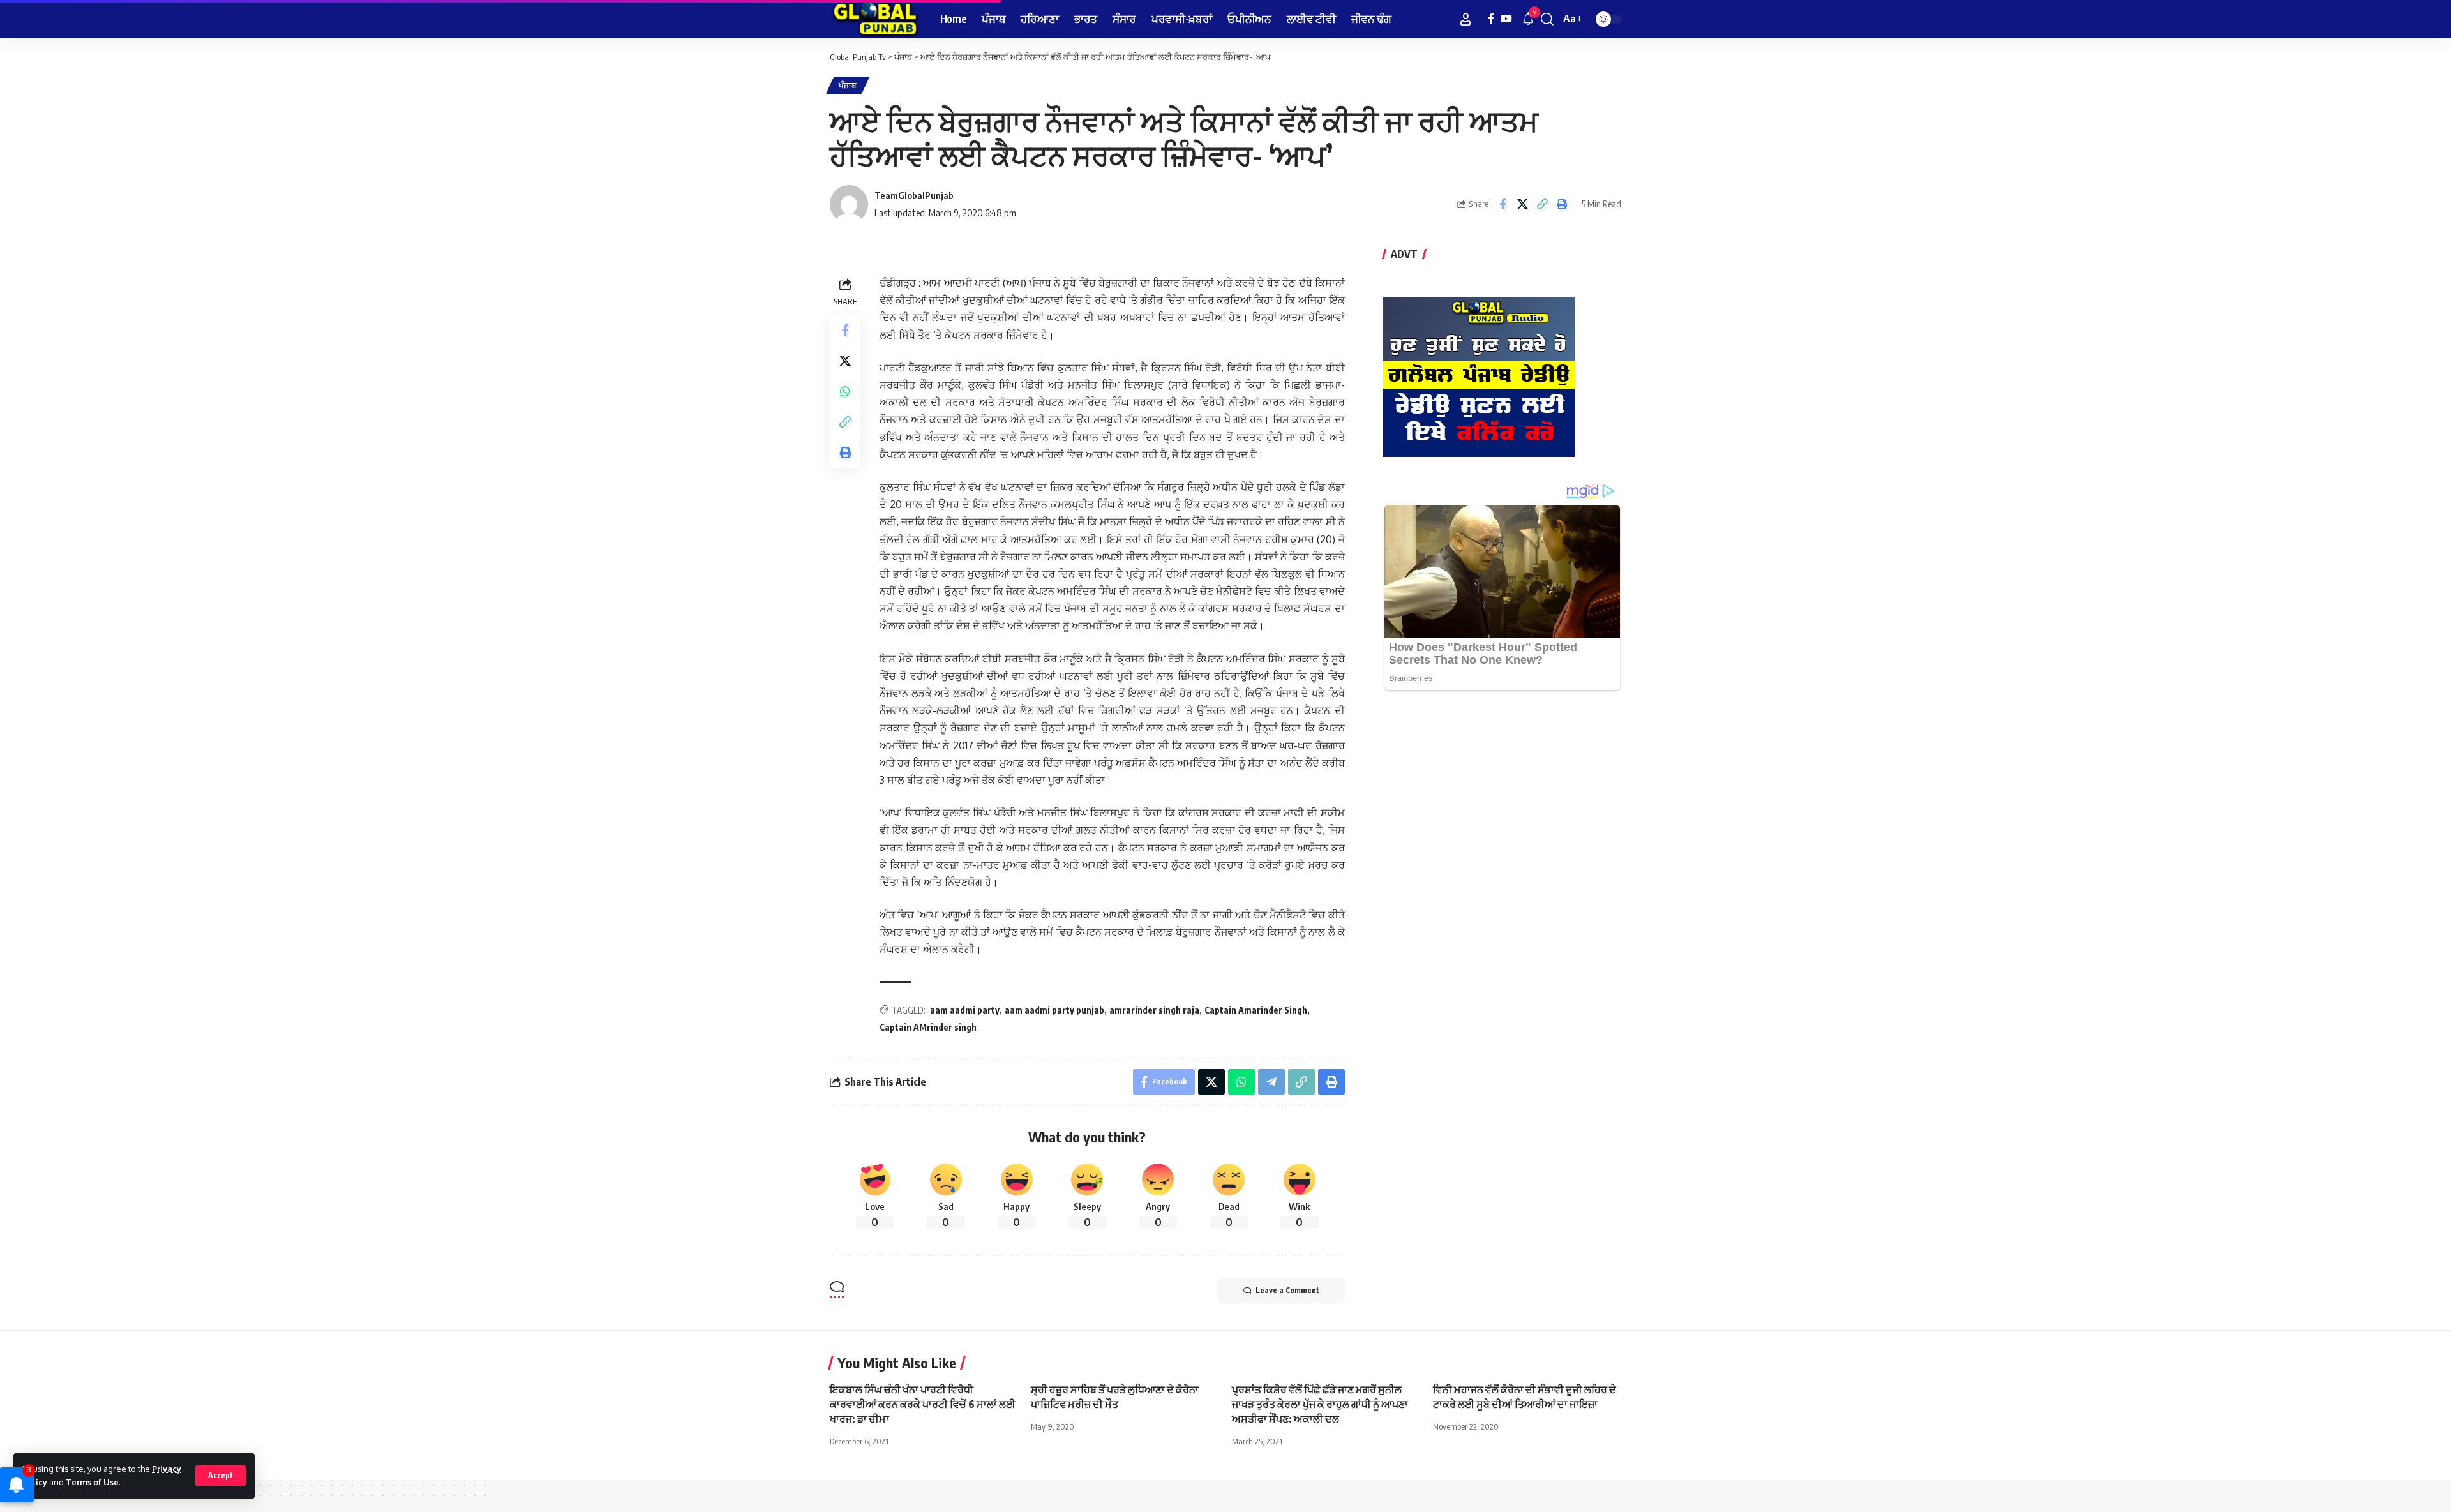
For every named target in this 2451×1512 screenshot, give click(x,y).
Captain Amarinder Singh (1256, 1010)
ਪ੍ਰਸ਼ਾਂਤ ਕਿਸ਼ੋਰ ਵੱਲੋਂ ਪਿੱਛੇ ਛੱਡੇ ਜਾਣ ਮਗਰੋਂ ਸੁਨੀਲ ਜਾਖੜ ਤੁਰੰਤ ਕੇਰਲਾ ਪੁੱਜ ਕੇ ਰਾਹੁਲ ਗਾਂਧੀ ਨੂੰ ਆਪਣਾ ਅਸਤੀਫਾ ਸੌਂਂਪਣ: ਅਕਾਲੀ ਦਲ (1320, 1404)
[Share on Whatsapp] (845, 391)
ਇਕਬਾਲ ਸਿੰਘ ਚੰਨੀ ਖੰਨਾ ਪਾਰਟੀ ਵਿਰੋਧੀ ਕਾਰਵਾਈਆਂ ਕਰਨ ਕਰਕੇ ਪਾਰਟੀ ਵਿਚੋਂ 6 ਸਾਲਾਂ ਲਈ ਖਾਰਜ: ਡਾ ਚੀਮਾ (923, 1404)
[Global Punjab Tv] (875, 19)
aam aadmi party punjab (1054, 1010)
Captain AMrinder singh (928, 1027)
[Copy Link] (1542, 204)
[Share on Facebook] (1503, 204)
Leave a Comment (1287, 1290)
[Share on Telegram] (1271, 1082)
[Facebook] (1491, 19)
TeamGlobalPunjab (914, 195)
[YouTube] (1506, 19)
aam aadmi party (965, 1010)
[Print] (1562, 204)
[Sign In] (1465, 19)
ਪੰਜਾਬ (848, 85)
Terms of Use (92, 1482)
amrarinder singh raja (1154, 1010)
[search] (1547, 19)
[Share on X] (1522, 204)
